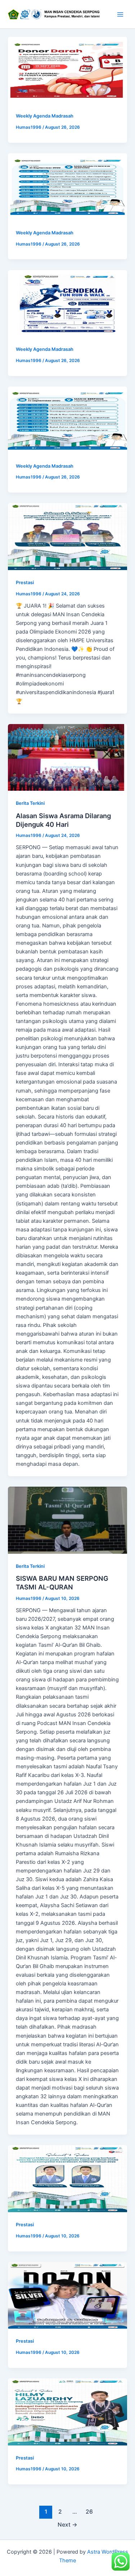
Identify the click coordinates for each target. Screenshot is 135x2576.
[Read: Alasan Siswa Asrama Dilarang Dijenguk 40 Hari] (67, 758)
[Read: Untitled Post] (67, 70)
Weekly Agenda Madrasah (45, 116)
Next (67, 2525)
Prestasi (25, 583)
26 (89, 2512)
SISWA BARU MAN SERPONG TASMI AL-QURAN (62, 1583)
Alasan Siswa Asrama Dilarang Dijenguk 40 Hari (63, 820)
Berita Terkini (30, 803)
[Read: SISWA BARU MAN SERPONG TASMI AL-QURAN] (67, 1520)
